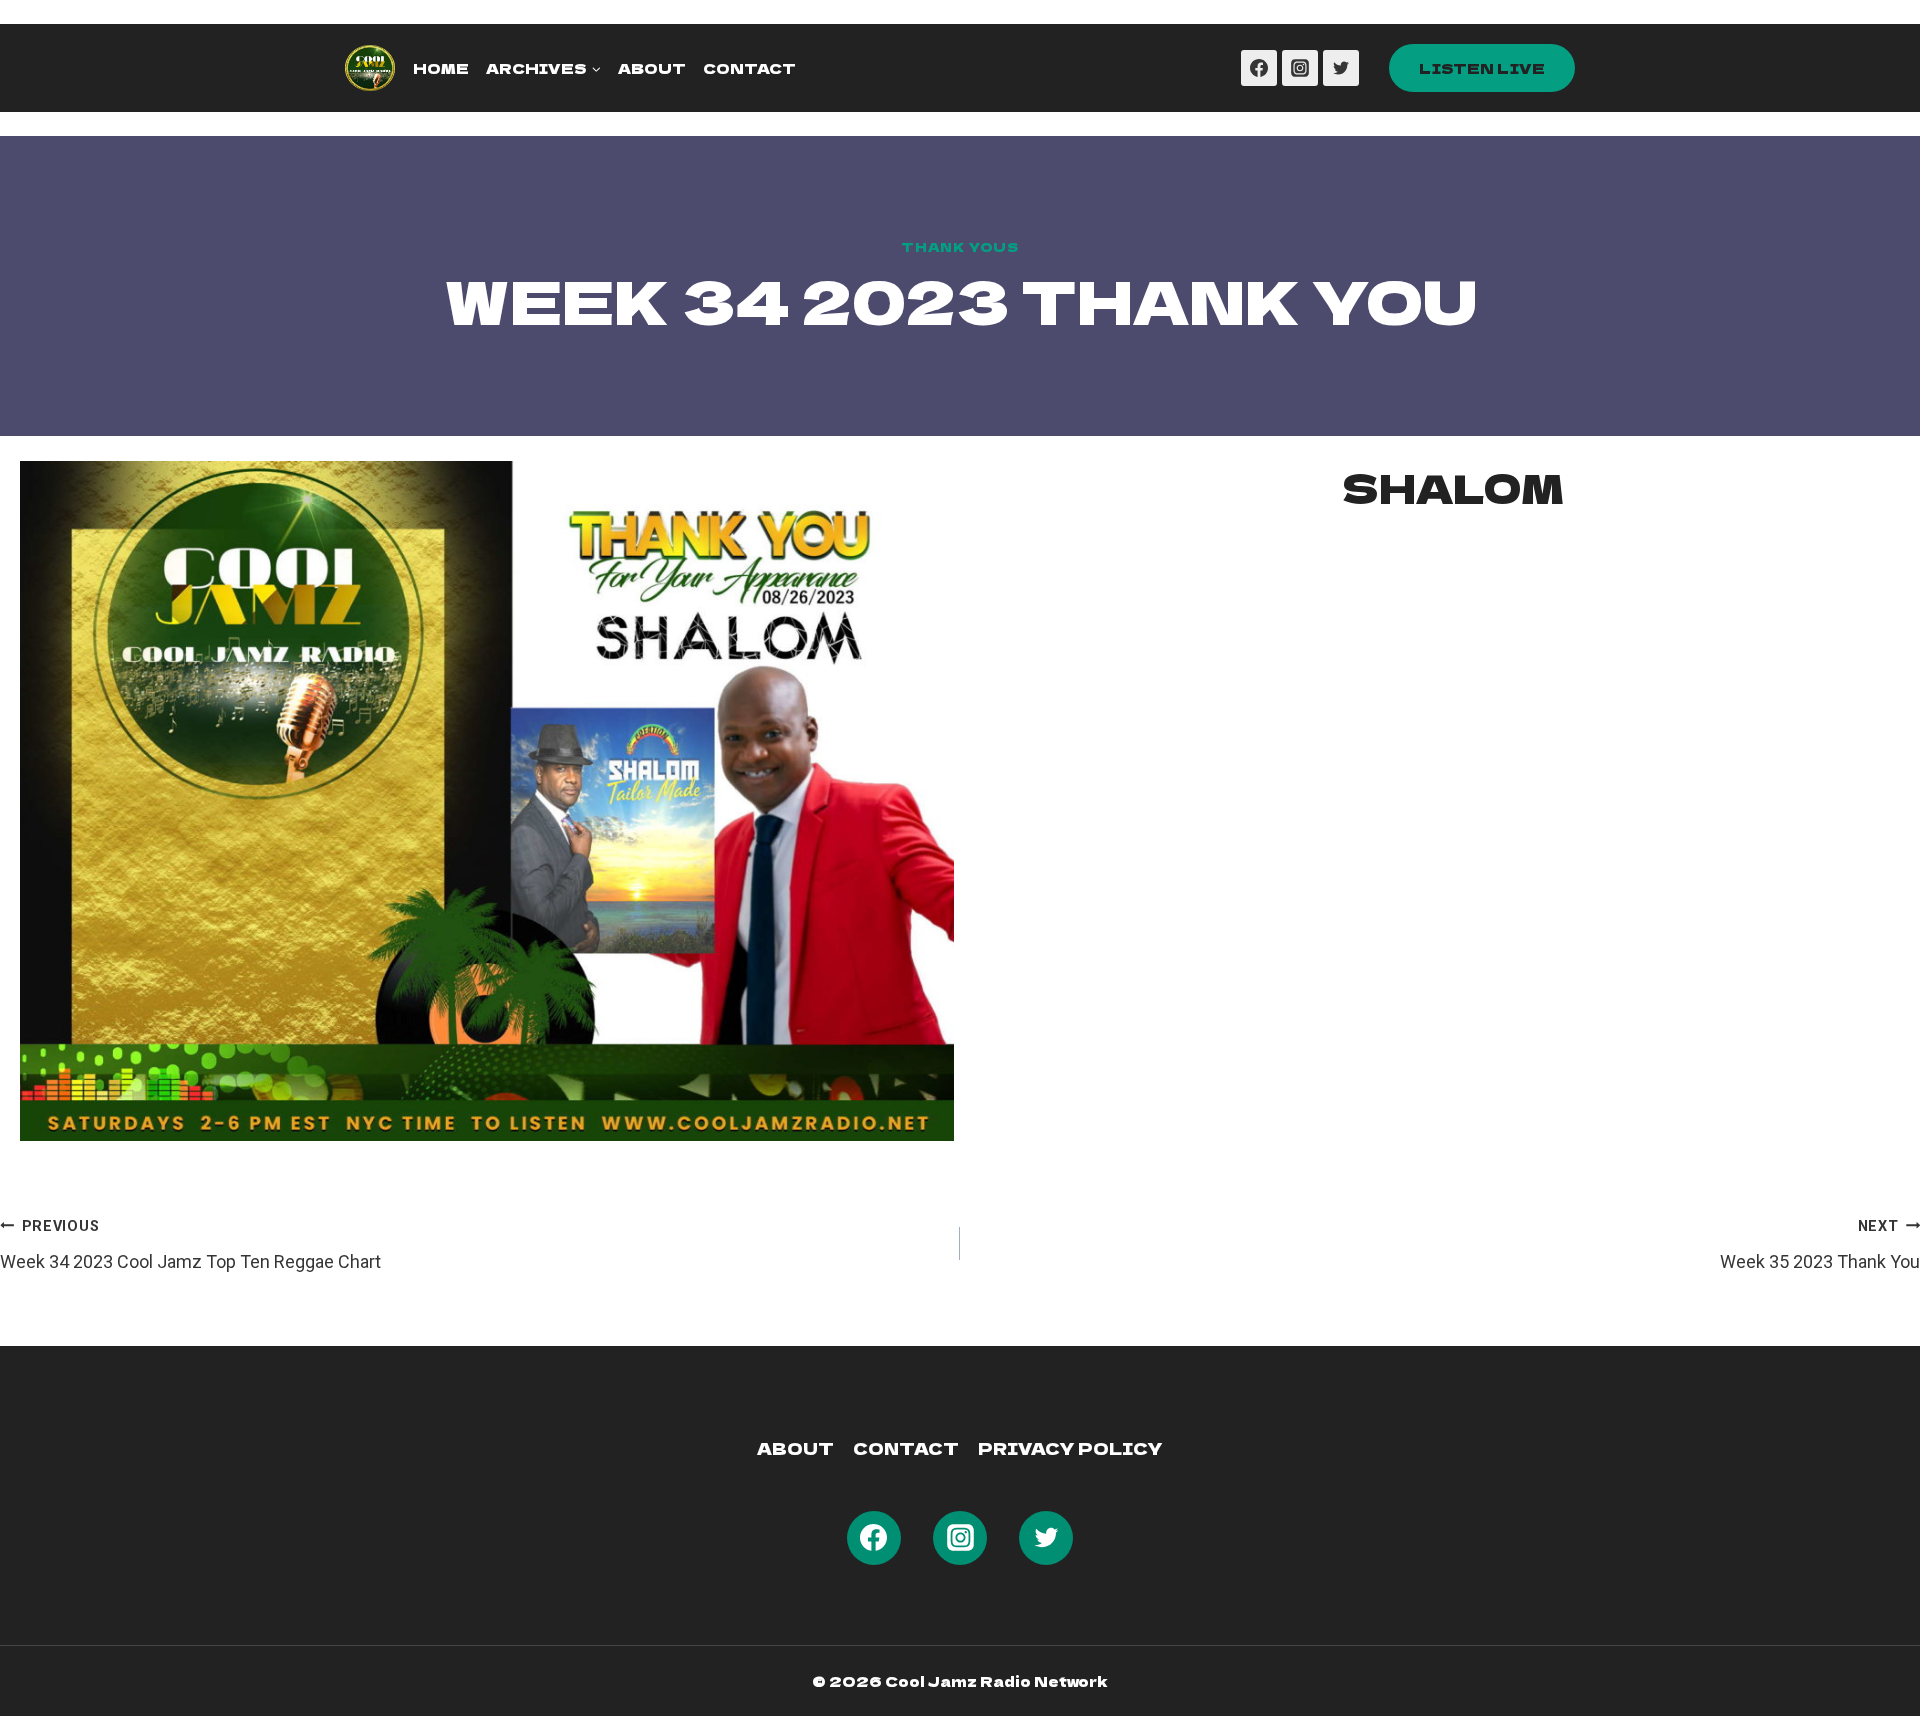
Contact (749, 68)
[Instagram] (1300, 68)
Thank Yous (959, 246)
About (652, 68)
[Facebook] (1259, 68)
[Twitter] (1341, 68)
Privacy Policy (1070, 1448)
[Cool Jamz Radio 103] (370, 68)
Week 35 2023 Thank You (1820, 1245)
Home (441, 68)
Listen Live (1482, 68)
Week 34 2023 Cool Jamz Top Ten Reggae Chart (190, 1245)
